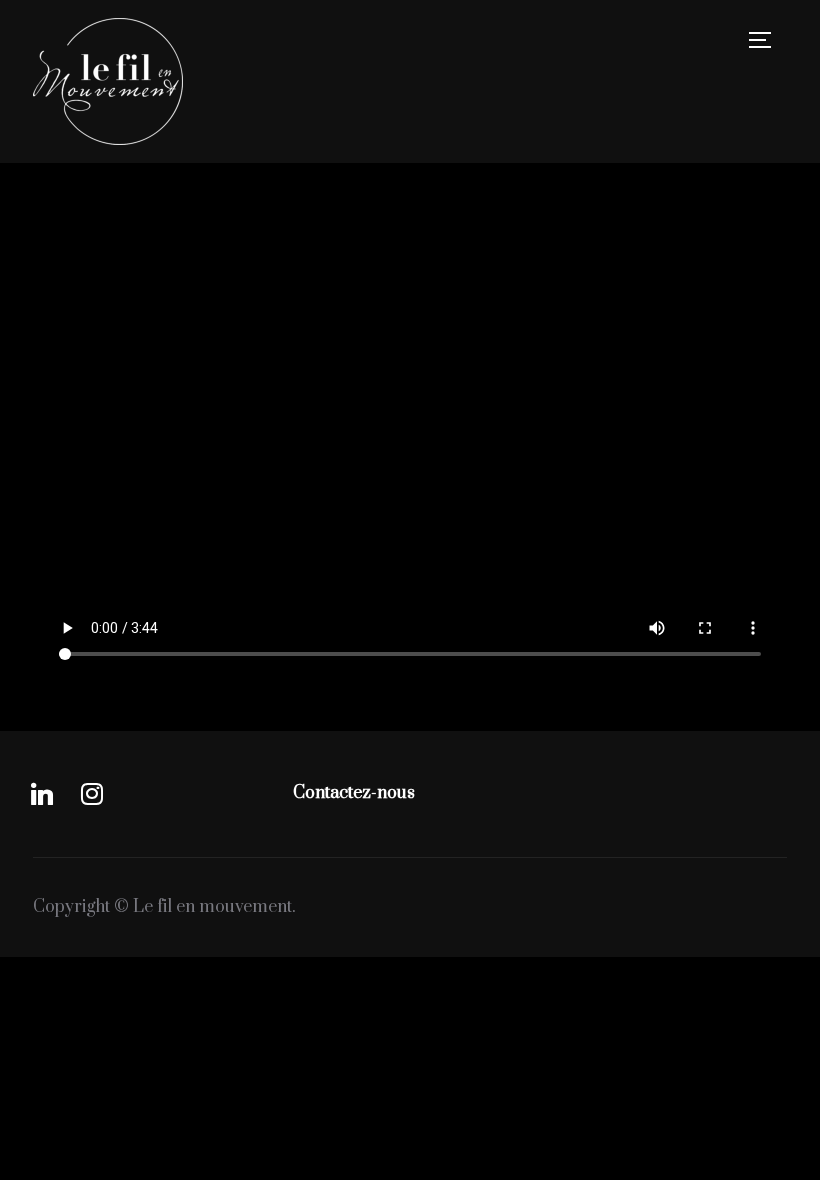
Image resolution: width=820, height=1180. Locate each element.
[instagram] (92, 793)
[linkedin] (42, 793)
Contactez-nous (354, 793)
